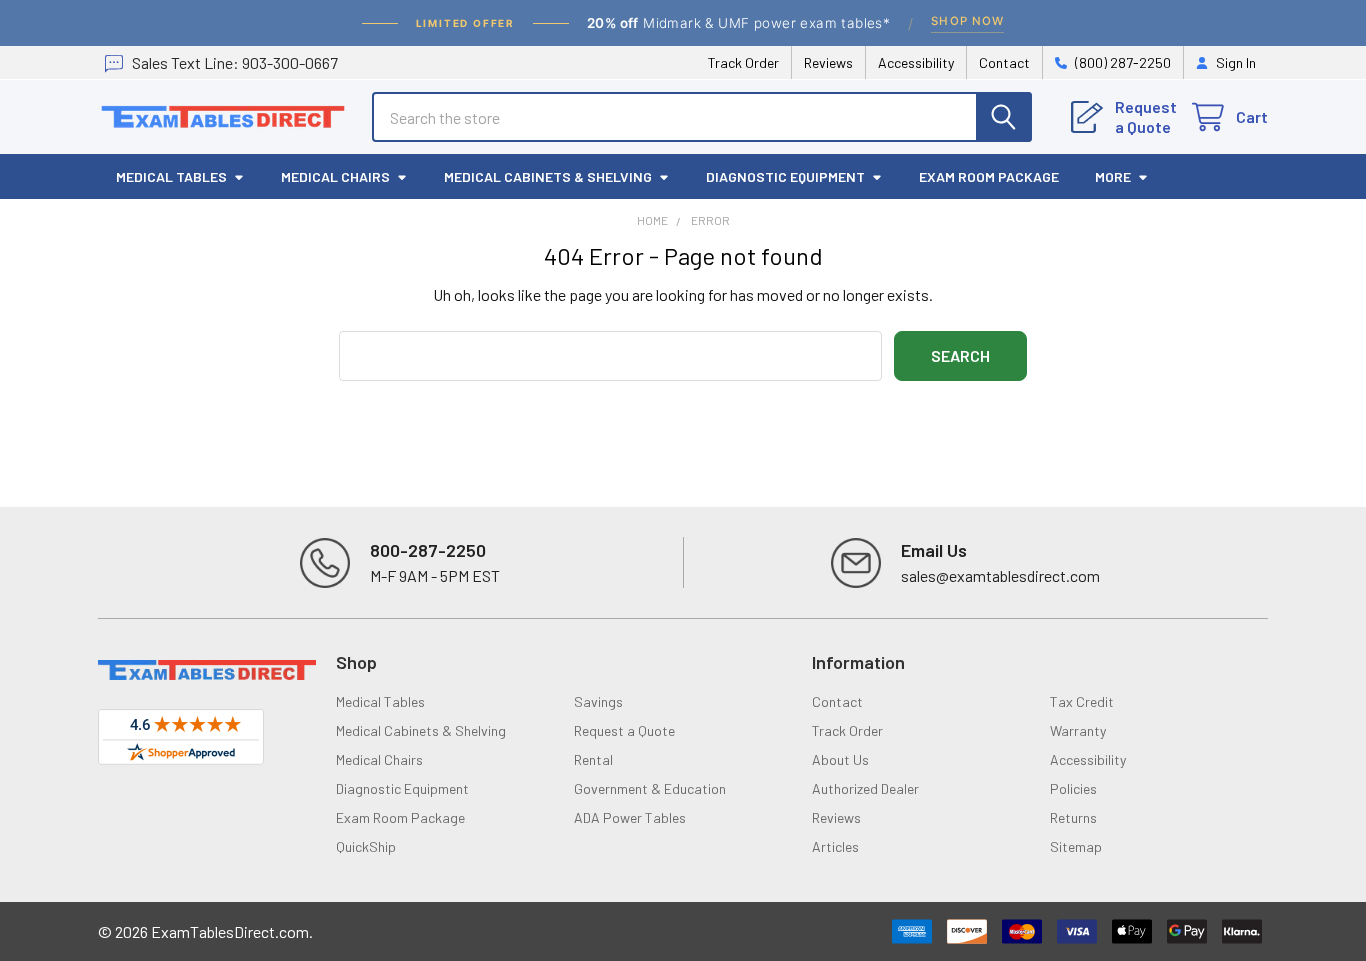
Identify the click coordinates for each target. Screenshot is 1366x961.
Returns (1073, 817)
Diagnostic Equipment (785, 176)
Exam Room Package (989, 176)
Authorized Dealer (865, 788)
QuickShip (366, 846)
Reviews (828, 62)
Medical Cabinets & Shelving (548, 176)
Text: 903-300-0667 (235, 62)
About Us (840, 759)
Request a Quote (624, 730)
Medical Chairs (335, 176)
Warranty (1078, 730)
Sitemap (1076, 846)
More (1113, 176)
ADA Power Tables (630, 817)
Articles (835, 846)
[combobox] (702, 117)
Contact (1004, 62)
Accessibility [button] (1088, 759)
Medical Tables (171, 176)
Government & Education (650, 788)
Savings (598, 701)
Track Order (743, 62)
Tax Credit (1082, 701)
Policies (1073, 788)
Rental (593, 759)
